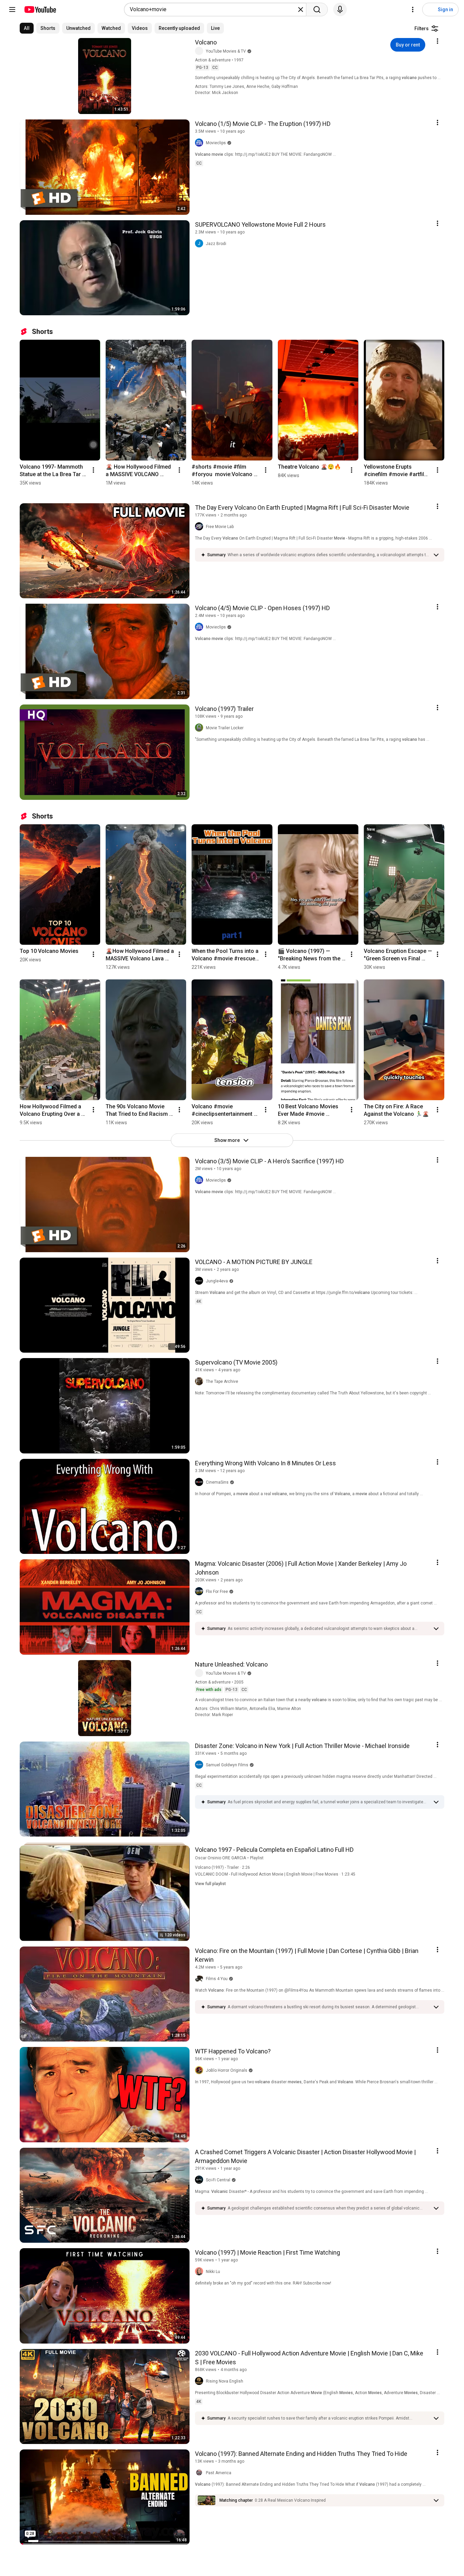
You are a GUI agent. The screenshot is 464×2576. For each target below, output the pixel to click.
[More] (436, 555)
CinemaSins (217, 1482)
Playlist (257, 1858)
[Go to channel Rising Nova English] (200, 2381)
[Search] (317, 10)
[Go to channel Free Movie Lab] (200, 527)
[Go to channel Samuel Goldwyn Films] (200, 1765)
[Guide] (12, 10)
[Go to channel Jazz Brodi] (200, 244)
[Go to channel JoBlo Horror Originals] (200, 2070)
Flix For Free (217, 1592)
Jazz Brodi (216, 244)
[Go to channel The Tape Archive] (200, 1381)
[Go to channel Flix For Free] (200, 1592)
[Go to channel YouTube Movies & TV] (200, 51)
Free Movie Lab (220, 527)
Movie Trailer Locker (225, 728)
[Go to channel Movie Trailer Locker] (200, 728)
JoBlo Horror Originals (227, 2070)
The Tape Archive (222, 1381)
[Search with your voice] (340, 10)
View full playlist (210, 1884)
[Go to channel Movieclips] (200, 143)
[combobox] (213, 10)
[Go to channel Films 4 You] (200, 1979)
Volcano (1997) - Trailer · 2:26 (222, 1867)
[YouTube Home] (40, 10)
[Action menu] (438, 41)
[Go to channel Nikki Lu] (200, 2272)
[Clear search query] (301, 10)
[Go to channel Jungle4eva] (200, 1281)
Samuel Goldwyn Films (227, 1765)
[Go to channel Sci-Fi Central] (200, 2180)
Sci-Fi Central (218, 2180)
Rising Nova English (225, 2381)
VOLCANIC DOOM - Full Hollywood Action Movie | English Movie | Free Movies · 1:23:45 (275, 1874)
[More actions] (93, 470)
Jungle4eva (217, 1281)
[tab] (27, 28)
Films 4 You (217, 1979)
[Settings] (413, 10)
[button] (328, 555)
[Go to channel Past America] (200, 2473)
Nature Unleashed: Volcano (231, 1664)
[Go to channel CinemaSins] (200, 1482)
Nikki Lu (213, 2272)
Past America (219, 2473)
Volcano (206, 42)
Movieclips (216, 143)
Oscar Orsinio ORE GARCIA (220, 1858)
